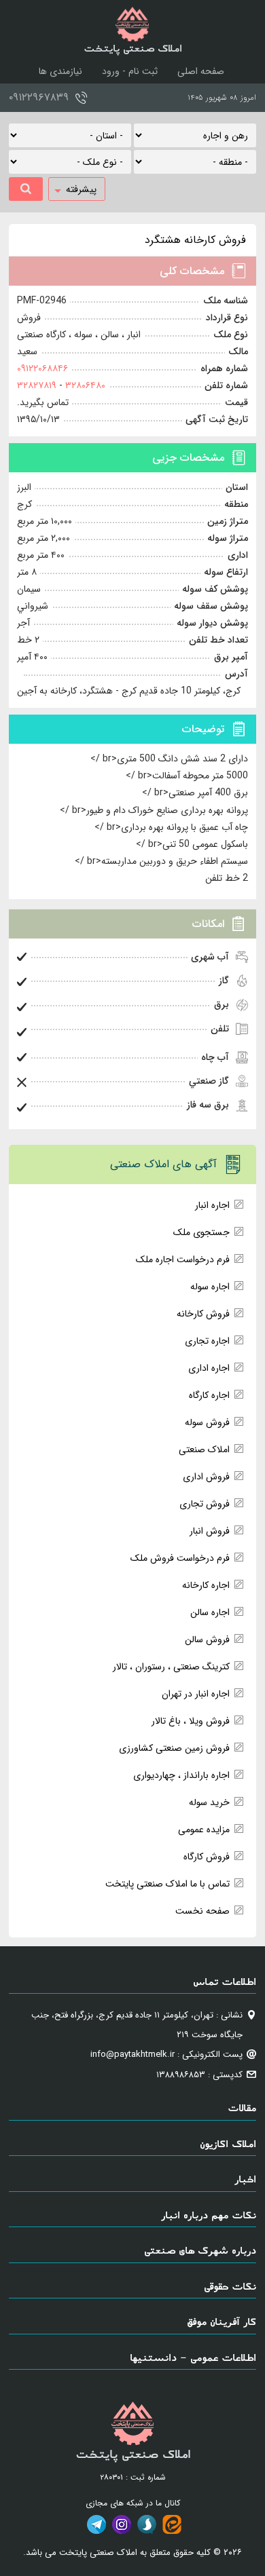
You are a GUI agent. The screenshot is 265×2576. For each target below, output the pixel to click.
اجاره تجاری (207, 1341)
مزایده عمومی (204, 1830)
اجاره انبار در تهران (196, 1694)
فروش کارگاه (207, 1857)
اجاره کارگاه (209, 1395)
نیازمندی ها (60, 71)
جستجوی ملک (201, 1232)
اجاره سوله (210, 1287)
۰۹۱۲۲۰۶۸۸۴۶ (42, 368)
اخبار (245, 2179)
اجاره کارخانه (206, 1585)
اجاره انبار (212, 1205)
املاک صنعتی (204, 1450)
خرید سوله (209, 1802)
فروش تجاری (205, 1504)
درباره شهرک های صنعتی (200, 2250)
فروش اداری (206, 1477)
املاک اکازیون (228, 2143)
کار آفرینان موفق (222, 2321)
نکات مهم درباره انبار (209, 2215)
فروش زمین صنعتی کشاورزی (174, 1748)
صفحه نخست (202, 1911)
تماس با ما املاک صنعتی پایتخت (167, 1884)
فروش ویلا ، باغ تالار (191, 1721)
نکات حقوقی (230, 2286)
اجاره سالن (210, 1612)
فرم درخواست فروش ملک (180, 1558)
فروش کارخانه (203, 1314)
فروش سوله (207, 1422)
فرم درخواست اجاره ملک (183, 1259)
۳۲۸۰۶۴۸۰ (84, 385)
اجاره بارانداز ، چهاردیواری (181, 1775)
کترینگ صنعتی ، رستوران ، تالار (171, 1667)
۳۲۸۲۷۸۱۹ (37, 385)
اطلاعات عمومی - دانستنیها (193, 2357)
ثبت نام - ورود (130, 71)
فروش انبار (210, 1531)
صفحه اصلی (201, 71)
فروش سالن (207, 1640)
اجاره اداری (209, 1368)
